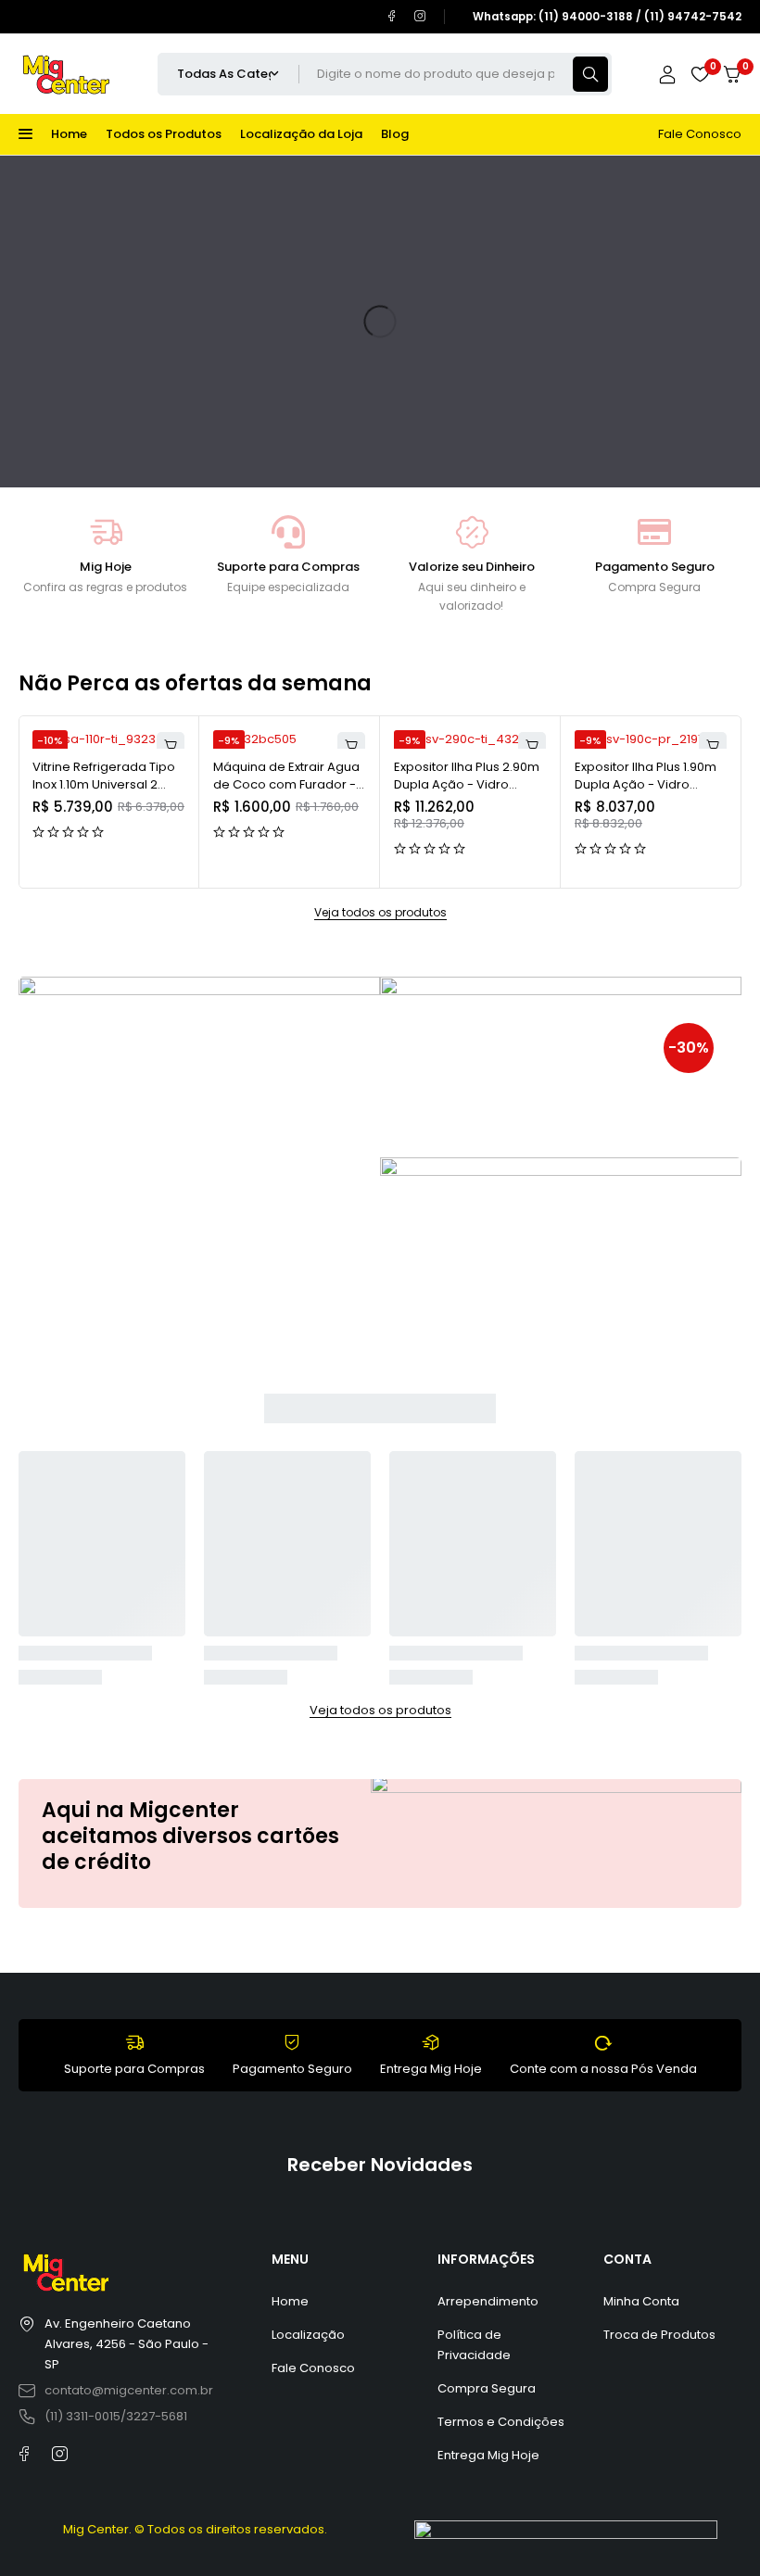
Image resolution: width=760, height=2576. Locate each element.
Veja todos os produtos (380, 913)
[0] (732, 75)
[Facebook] (392, 16)
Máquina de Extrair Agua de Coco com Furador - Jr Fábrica (286, 785)
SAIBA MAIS (88, 1110)
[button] (171, 746)
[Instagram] (420, 16)
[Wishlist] (700, 74)
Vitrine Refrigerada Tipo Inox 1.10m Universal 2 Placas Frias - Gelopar (104, 785)
